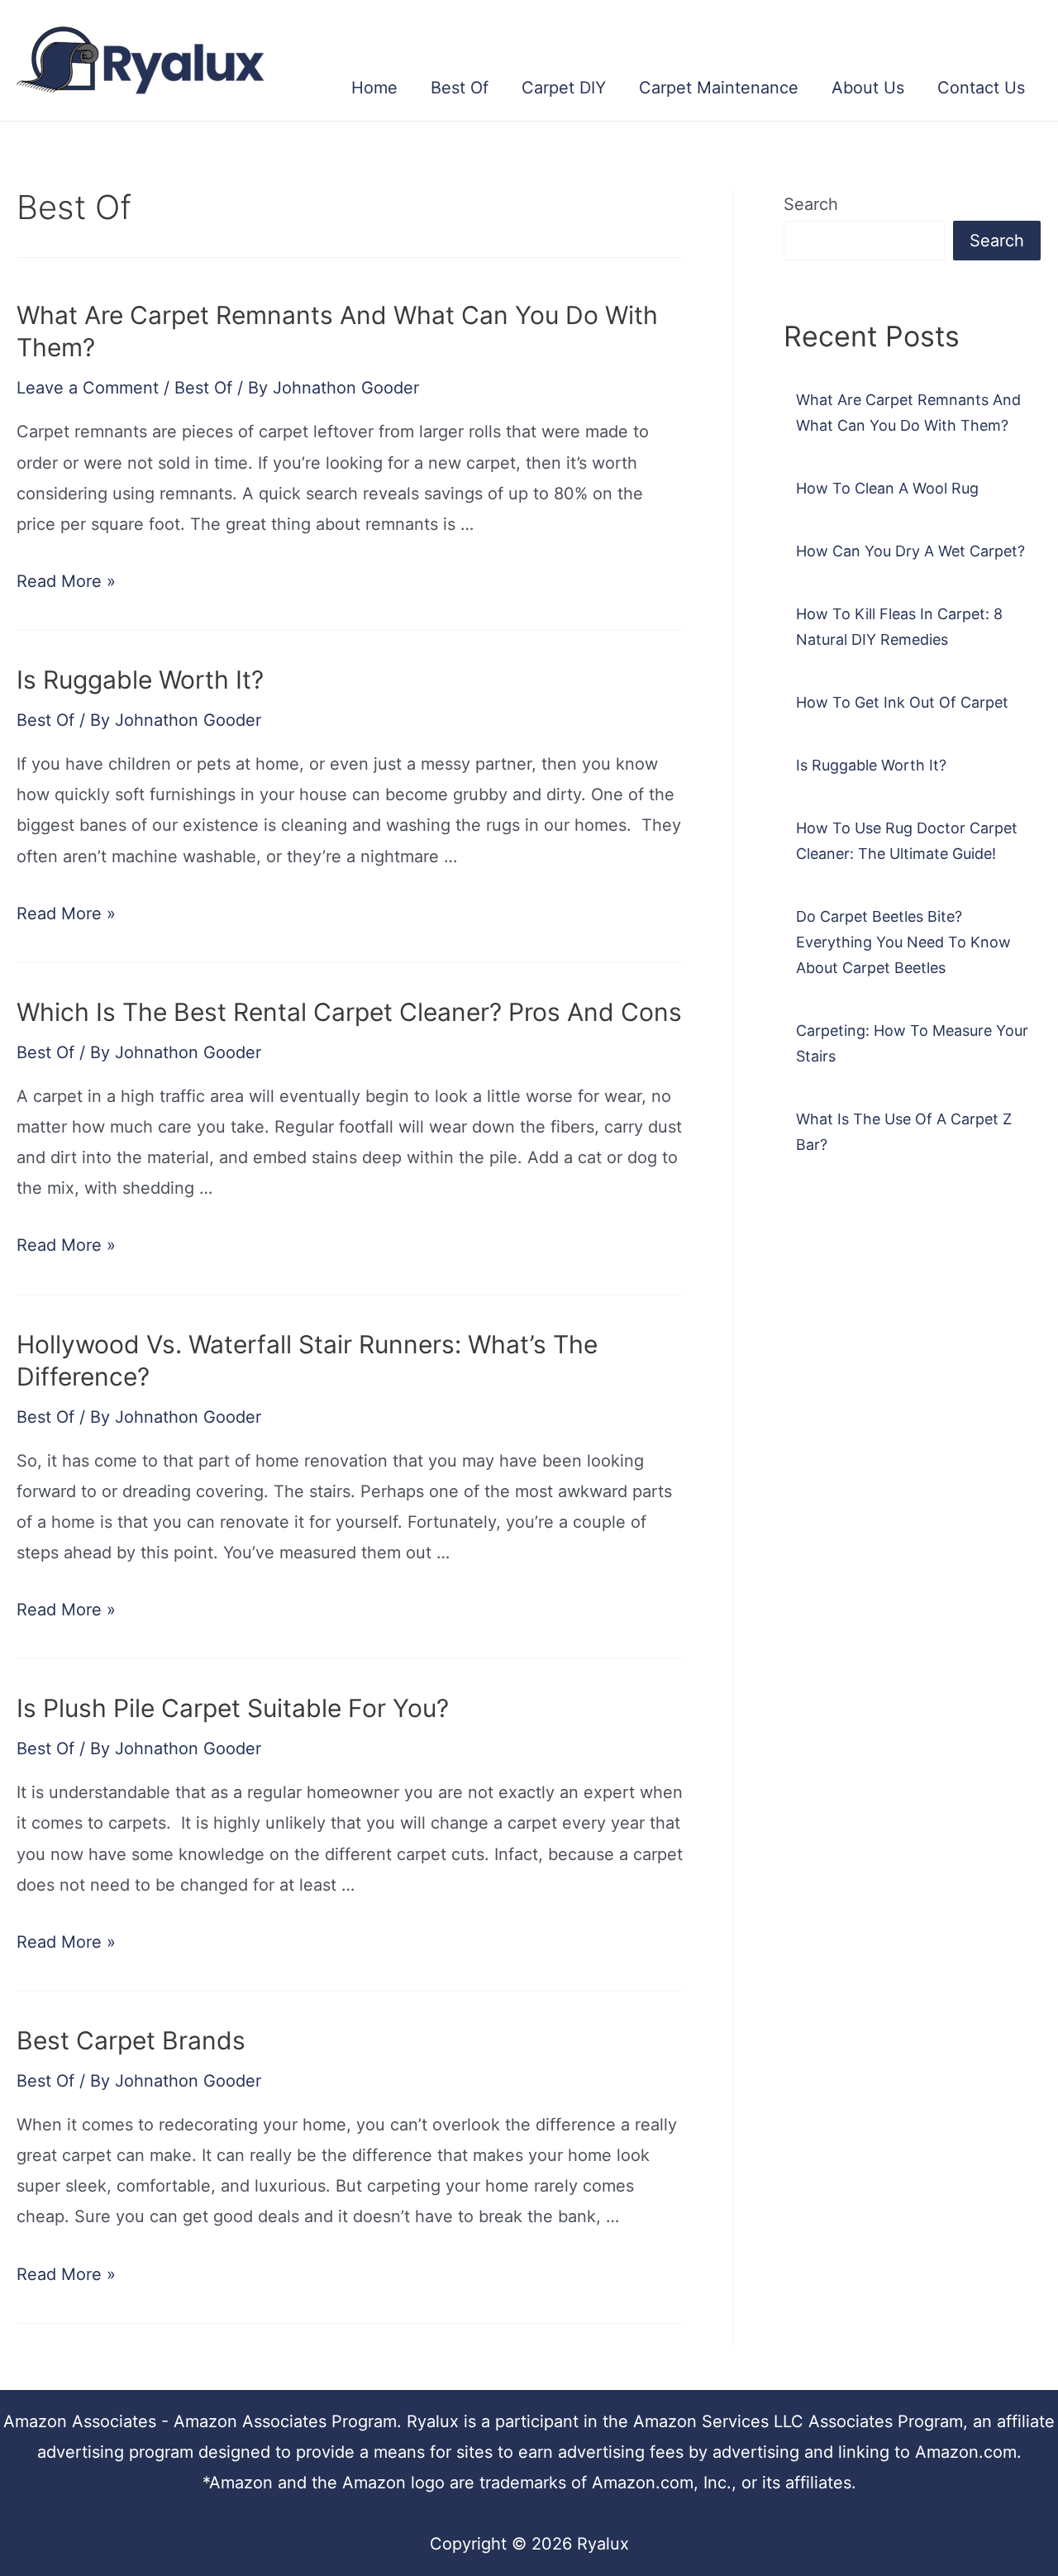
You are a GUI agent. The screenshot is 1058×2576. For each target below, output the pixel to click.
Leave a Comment (88, 388)
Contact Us (981, 88)
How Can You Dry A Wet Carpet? (910, 551)
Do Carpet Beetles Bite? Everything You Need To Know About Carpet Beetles (903, 942)
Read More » (66, 581)
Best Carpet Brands (131, 2040)
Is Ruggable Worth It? (140, 680)
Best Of (460, 88)
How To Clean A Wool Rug (887, 488)
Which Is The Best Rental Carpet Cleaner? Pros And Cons (349, 1012)
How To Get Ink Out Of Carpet (902, 702)
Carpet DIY (564, 88)
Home (374, 88)
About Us (868, 88)
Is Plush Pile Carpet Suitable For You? (233, 1708)
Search (811, 204)
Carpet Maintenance (719, 88)
